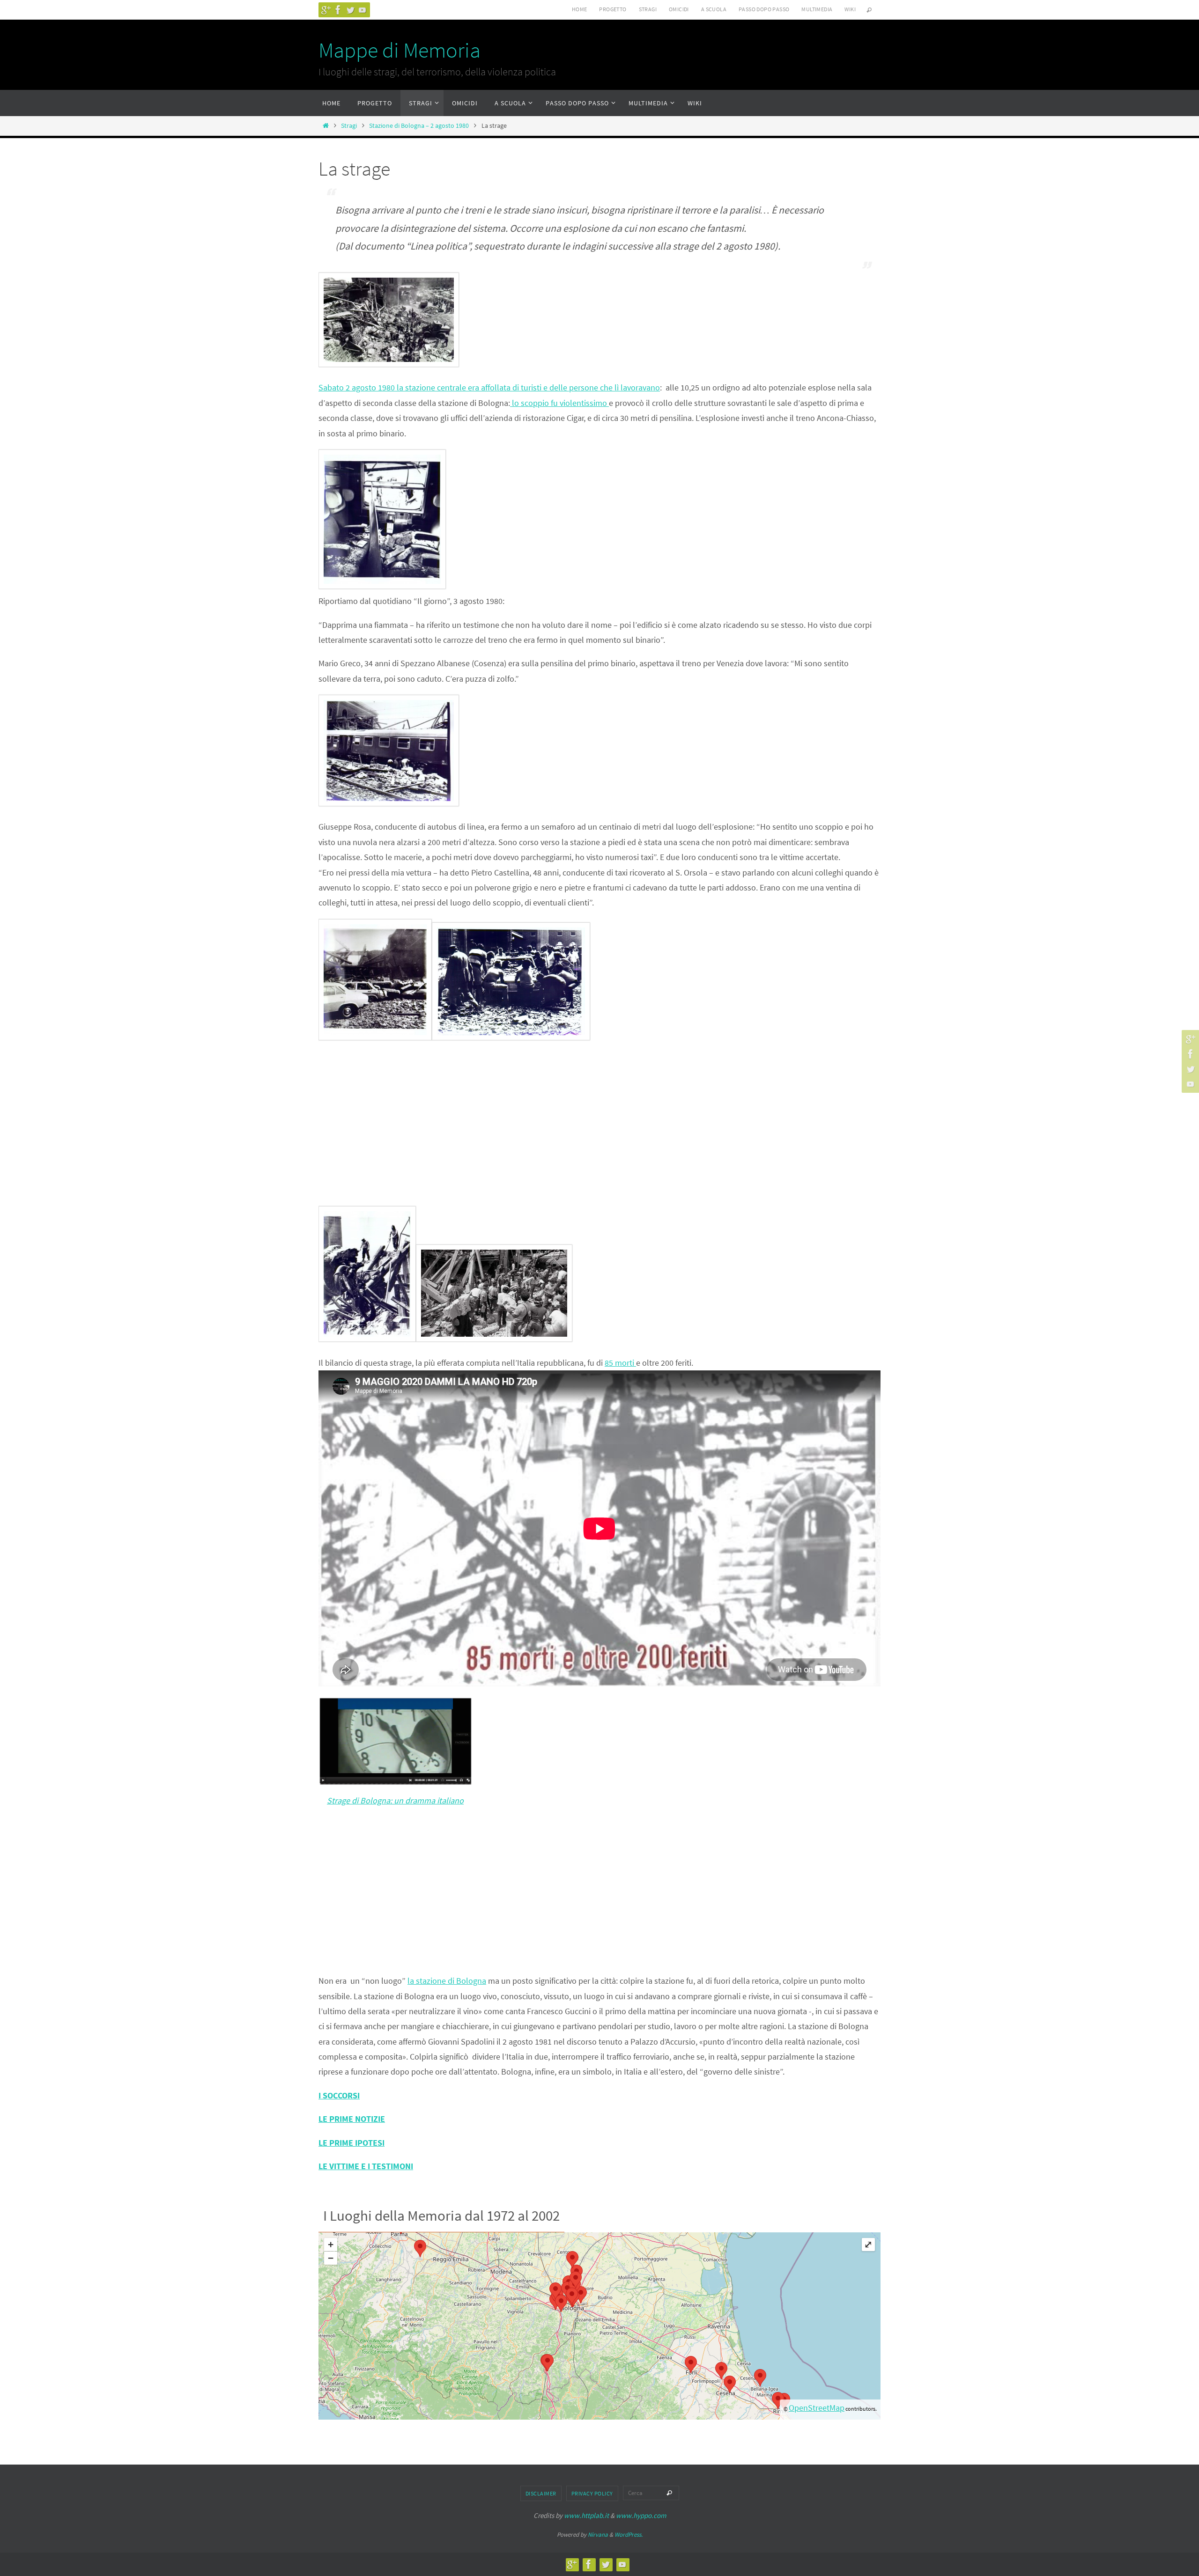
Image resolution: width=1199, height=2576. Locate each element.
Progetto (613, 9)
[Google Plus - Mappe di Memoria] (326, 10)
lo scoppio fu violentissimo (559, 403)
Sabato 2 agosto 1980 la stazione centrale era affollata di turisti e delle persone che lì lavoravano (489, 387)
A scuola (714, 9)
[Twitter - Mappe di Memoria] (350, 10)
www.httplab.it (586, 2515)
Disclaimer (541, 2493)
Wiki (850, 9)
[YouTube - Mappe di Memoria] (363, 10)
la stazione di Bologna (447, 1981)
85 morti (620, 1363)
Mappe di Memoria (400, 50)
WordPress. (629, 2535)
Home (580, 9)
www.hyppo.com (641, 2515)
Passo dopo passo (764, 9)
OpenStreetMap (817, 2408)
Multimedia (817, 9)
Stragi (648, 9)
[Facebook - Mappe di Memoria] (338, 10)
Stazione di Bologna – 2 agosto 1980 (419, 125)
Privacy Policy (592, 2493)
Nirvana (598, 2535)
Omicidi (679, 9)
